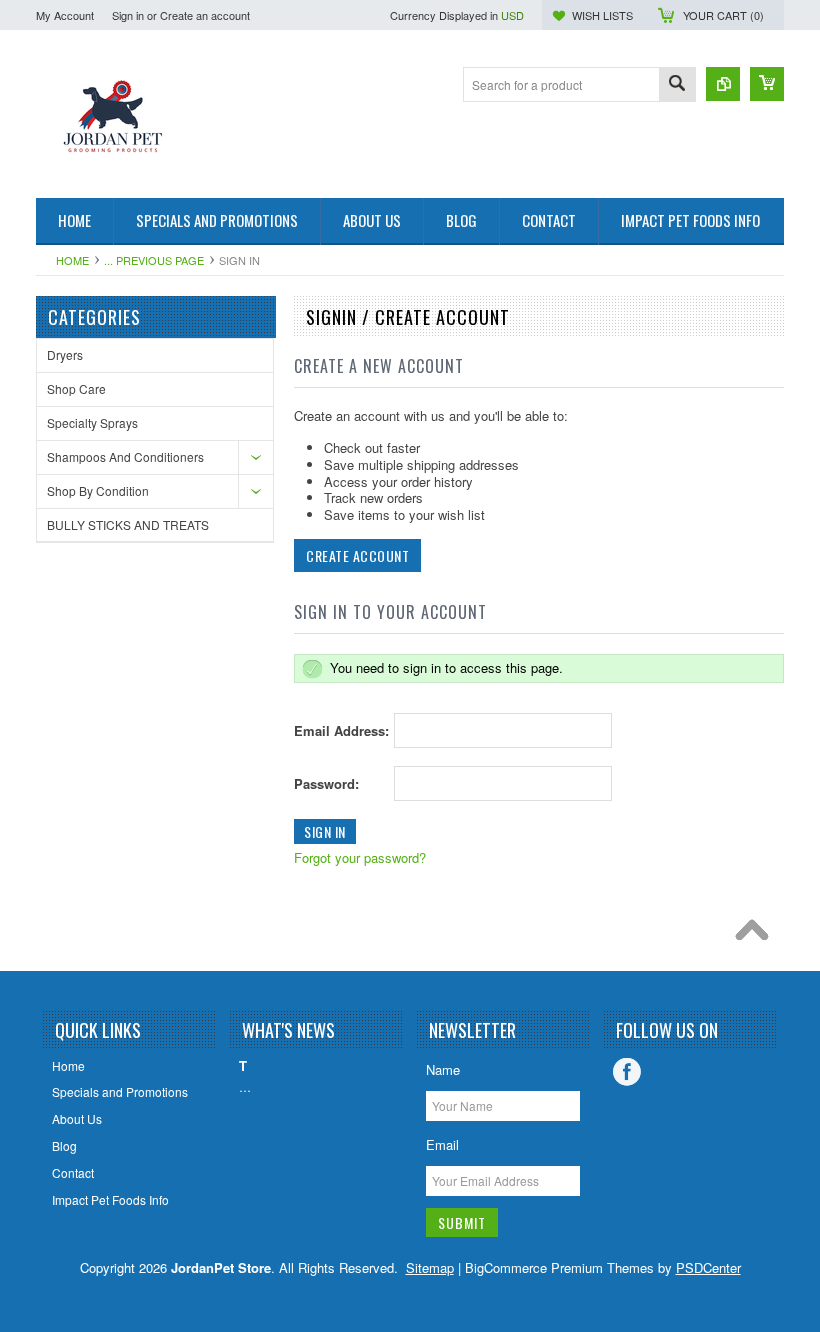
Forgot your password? (360, 857)
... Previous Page (154, 260)
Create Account (357, 555)
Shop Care (76, 388)
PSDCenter (708, 1267)
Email (442, 1144)
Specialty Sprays (92, 422)
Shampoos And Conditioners (125, 456)
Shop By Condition (98, 490)
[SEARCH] (677, 85)
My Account (65, 15)
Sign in (128, 15)
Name (443, 1069)
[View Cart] (767, 84)
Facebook (627, 1072)
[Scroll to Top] (757, 935)
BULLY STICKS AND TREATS (128, 524)
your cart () (723, 15)
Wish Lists (602, 15)
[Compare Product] (723, 84)
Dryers (65, 354)
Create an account (205, 15)
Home (72, 260)
